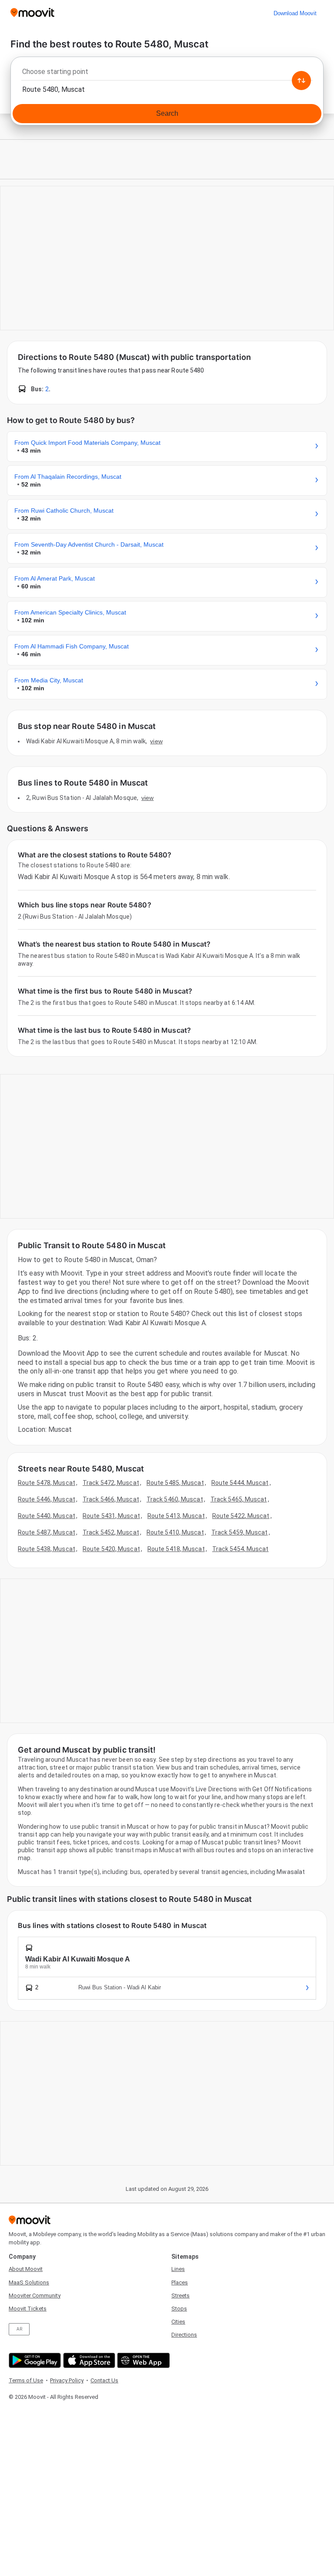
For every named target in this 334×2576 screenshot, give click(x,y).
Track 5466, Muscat (111, 1499)
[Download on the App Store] (88, 2360)
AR (19, 2329)
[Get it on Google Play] (34, 2360)
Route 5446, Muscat (47, 1499)
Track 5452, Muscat (111, 1532)
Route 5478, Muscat (47, 1483)
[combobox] (167, 74)
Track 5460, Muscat (175, 1499)
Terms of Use (26, 2380)
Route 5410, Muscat (175, 1532)
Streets (180, 2296)
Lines (178, 2269)
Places (180, 2282)
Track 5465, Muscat (239, 1499)
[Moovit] (32, 13)
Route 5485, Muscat (175, 1483)
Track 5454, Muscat (240, 1549)
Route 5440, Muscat (47, 1516)
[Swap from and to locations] (301, 81)
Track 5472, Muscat (111, 1483)
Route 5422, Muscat (241, 1516)
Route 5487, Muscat (47, 1532)
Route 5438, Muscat (47, 1549)
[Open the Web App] (142, 2360)
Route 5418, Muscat (176, 1549)
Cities (178, 2322)
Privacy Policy (67, 2380)
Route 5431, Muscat (111, 1516)
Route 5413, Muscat (176, 1516)
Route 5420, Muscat (111, 1549)
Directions (184, 2335)
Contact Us (104, 2380)
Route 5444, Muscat (240, 1483)
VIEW (156, 741)
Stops (179, 2309)
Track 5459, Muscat (240, 1532)
